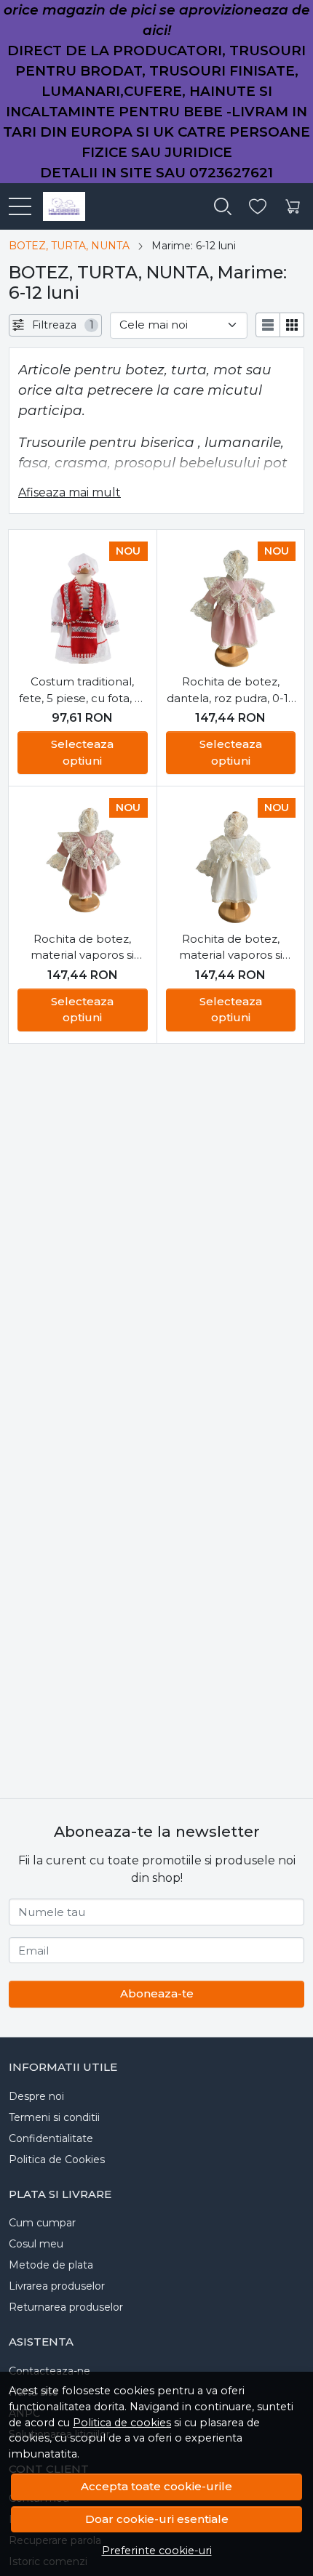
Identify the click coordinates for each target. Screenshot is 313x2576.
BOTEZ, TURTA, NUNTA (69, 246)
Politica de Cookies (57, 2160)
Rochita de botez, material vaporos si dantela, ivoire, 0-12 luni (231, 948)
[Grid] (292, 325)
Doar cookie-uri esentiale (157, 2519)
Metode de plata (51, 2265)
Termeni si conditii (54, 2117)
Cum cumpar (42, 2223)
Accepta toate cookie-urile (156, 2486)
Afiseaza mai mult (70, 492)
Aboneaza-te (157, 1993)
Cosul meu (36, 2244)
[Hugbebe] (58, 206)
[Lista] (268, 325)
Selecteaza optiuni (82, 752)
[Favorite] (258, 207)
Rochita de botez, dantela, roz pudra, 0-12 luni (231, 691)
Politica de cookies (122, 2423)
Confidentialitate (51, 2138)
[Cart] (293, 207)
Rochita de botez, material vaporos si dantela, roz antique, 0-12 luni (82, 948)
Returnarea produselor (66, 2307)
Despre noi (36, 2096)
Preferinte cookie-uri (157, 2551)
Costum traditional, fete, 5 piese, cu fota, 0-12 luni (83, 691)
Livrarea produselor (57, 2286)
